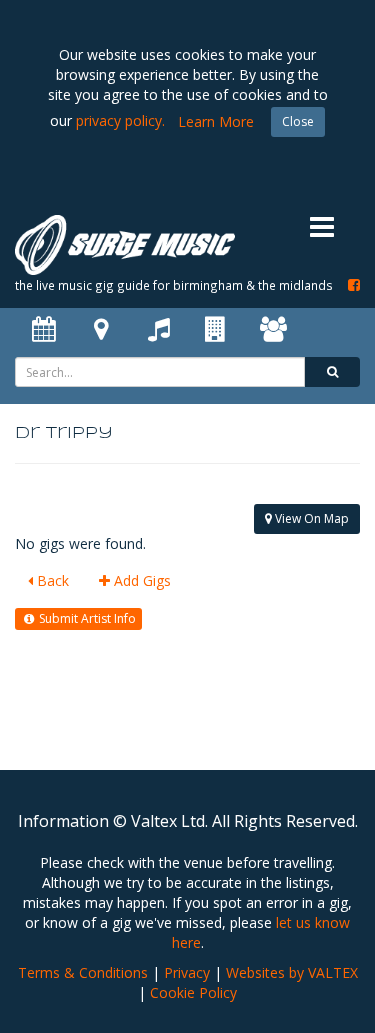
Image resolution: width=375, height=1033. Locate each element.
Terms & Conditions (83, 972)
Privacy (187, 972)
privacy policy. (120, 120)
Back (51, 580)
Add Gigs (140, 580)
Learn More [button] (216, 121)
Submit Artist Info (86, 618)
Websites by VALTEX (292, 972)
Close (298, 121)
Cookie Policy (193, 992)
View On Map (310, 518)
